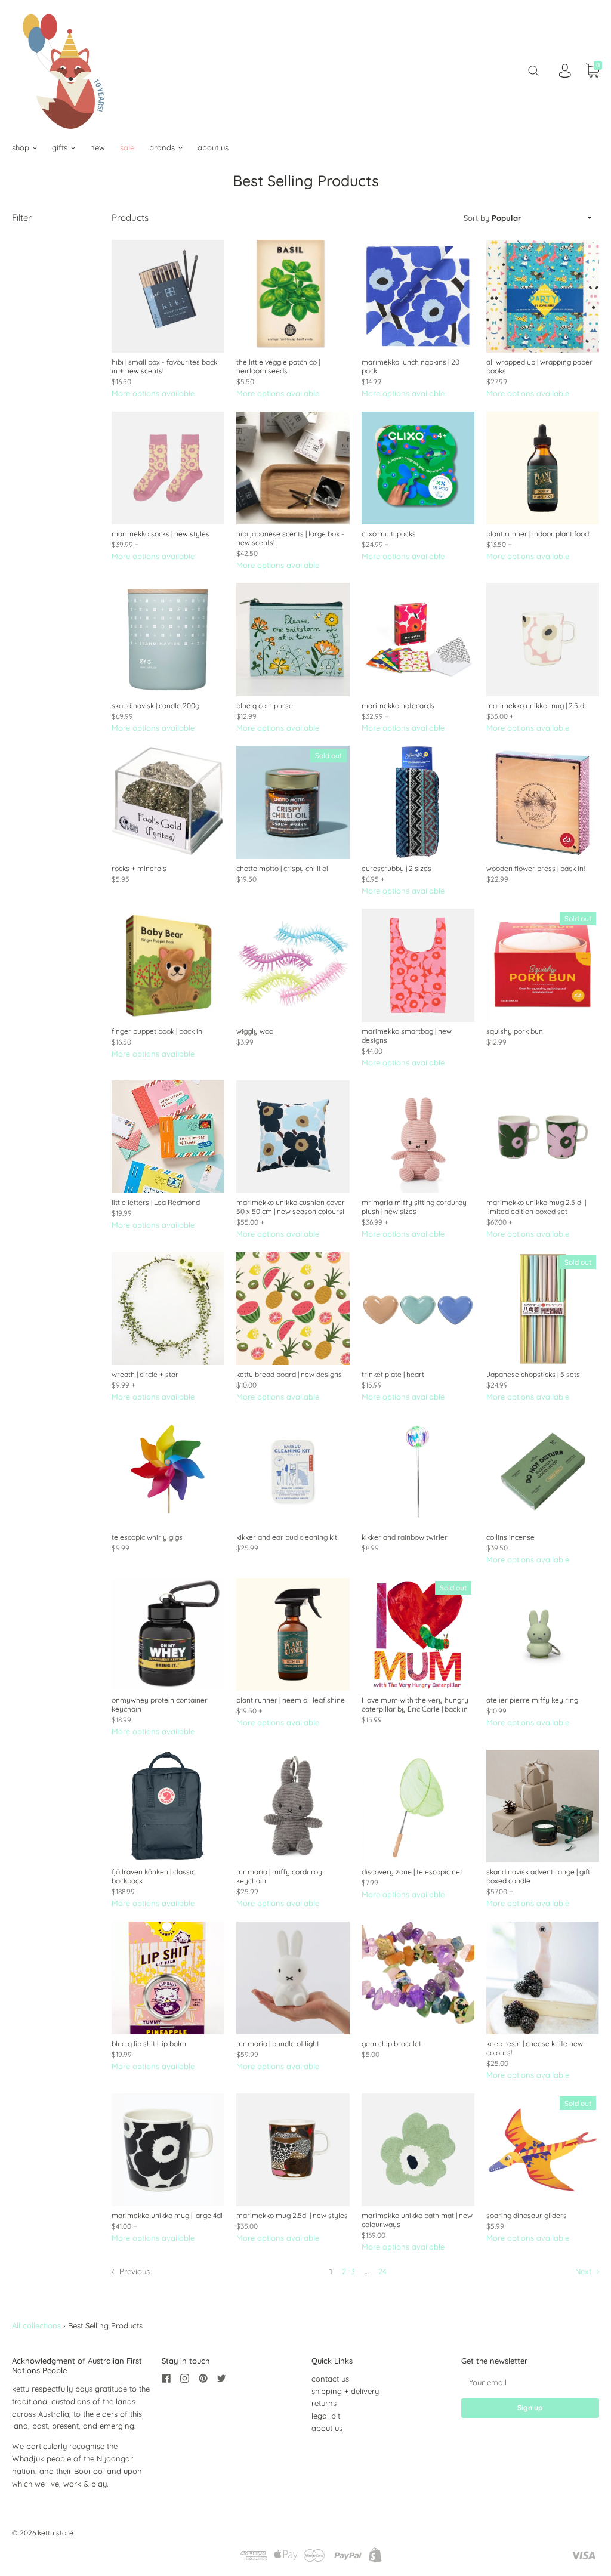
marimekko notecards (398, 705)
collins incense (510, 1537)
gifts (61, 147)
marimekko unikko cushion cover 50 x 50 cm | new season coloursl (291, 1207)
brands (163, 147)
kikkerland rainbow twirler (405, 1537)
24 (382, 2271)
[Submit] (533, 71)
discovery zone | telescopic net (412, 1872)
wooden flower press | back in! (536, 868)
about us (213, 147)
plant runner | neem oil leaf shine (291, 1700)
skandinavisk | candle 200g (155, 705)
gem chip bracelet (391, 2044)
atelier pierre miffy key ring (532, 1700)
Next (584, 2271)
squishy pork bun (515, 1031)
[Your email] (530, 2382)
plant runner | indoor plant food (538, 534)
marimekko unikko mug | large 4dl (167, 2215)
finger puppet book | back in (157, 1031)
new (98, 147)
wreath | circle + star (145, 1374)
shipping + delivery (345, 2391)
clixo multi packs (389, 534)
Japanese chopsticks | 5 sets (533, 1374)
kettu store (55, 2533)
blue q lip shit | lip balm (149, 2044)
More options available (153, 393)
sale (127, 147)
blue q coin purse (265, 705)
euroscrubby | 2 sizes (396, 868)
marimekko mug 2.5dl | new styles (292, 2215)
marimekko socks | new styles (161, 534)
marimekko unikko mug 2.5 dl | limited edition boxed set (536, 1207)
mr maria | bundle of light (278, 2044)
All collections (36, 2325)
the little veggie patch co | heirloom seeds (278, 366)
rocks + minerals (139, 868)
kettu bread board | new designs (289, 1374)
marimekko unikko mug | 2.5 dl (536, 705)
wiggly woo (255, 1031)
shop (22, 147)
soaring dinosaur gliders (527, 2215)
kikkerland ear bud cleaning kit (287, 1537)
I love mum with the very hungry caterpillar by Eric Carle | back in (415, 1704)
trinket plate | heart (393, 1374)
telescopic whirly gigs (147, 1537)
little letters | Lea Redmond (156, 1202)
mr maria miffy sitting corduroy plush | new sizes (414, 1207)
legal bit (326, 2416)
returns (324, 2403)
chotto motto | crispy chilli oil (283, 868)
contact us (330, 2379)
